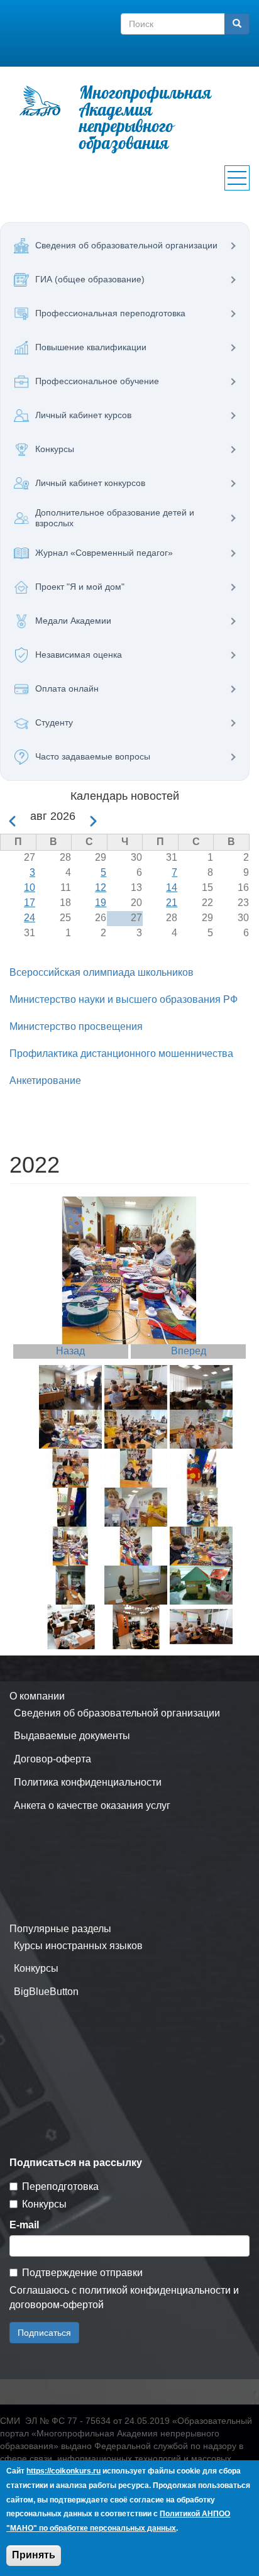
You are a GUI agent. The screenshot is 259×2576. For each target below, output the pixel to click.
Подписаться (44, 2333)
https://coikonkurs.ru (63, 2471)
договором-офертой (57, 2305)
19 (101, 903)
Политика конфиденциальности (88, 1782)
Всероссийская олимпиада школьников (102, 972)
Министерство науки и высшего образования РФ (124, 999)
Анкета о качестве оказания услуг (92, 1805)
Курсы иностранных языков (78, 1946)
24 (30, 918)
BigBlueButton (46, 1992)
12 (101, 887)
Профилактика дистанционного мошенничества (121, 1053)
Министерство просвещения (76, 1026)
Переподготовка (60, 2186)
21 (172, 903)
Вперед (189, 1351)
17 (30, 903)
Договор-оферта (52, 1759)
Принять (34, 2555)
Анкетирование (45, 1081)
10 (30, 887)
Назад (70, 1351)
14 (172, 887)
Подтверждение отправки (82, 2273)
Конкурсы (36, 1968)
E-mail (24, 2225)
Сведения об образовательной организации (117, 1713)
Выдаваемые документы (72, 1736)
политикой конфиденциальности (155, 2290)
